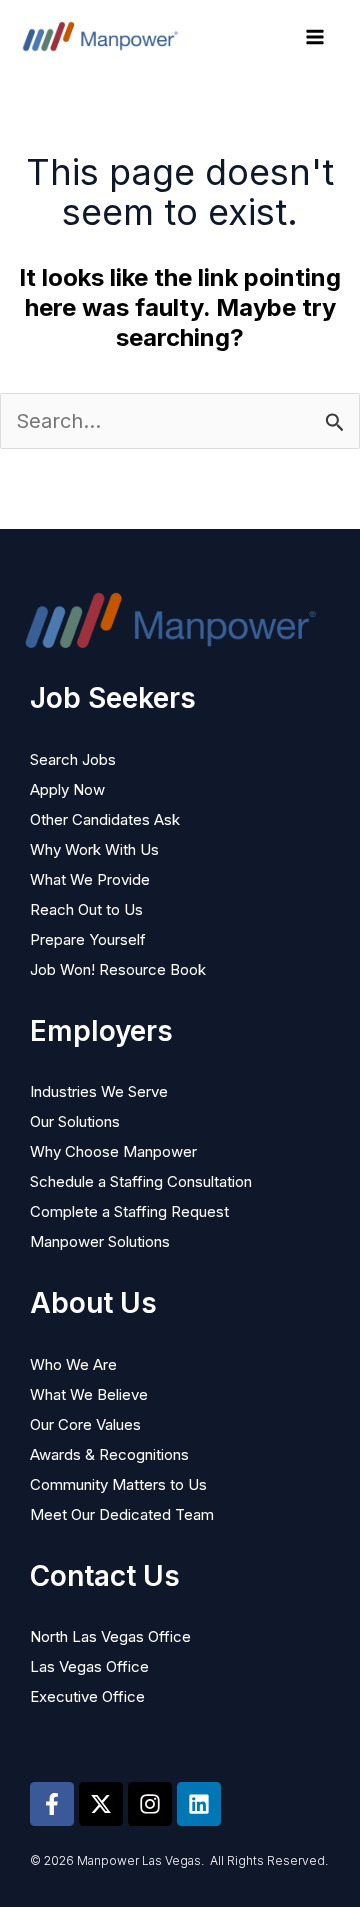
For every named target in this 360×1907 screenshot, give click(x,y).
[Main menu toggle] (315, 37)
